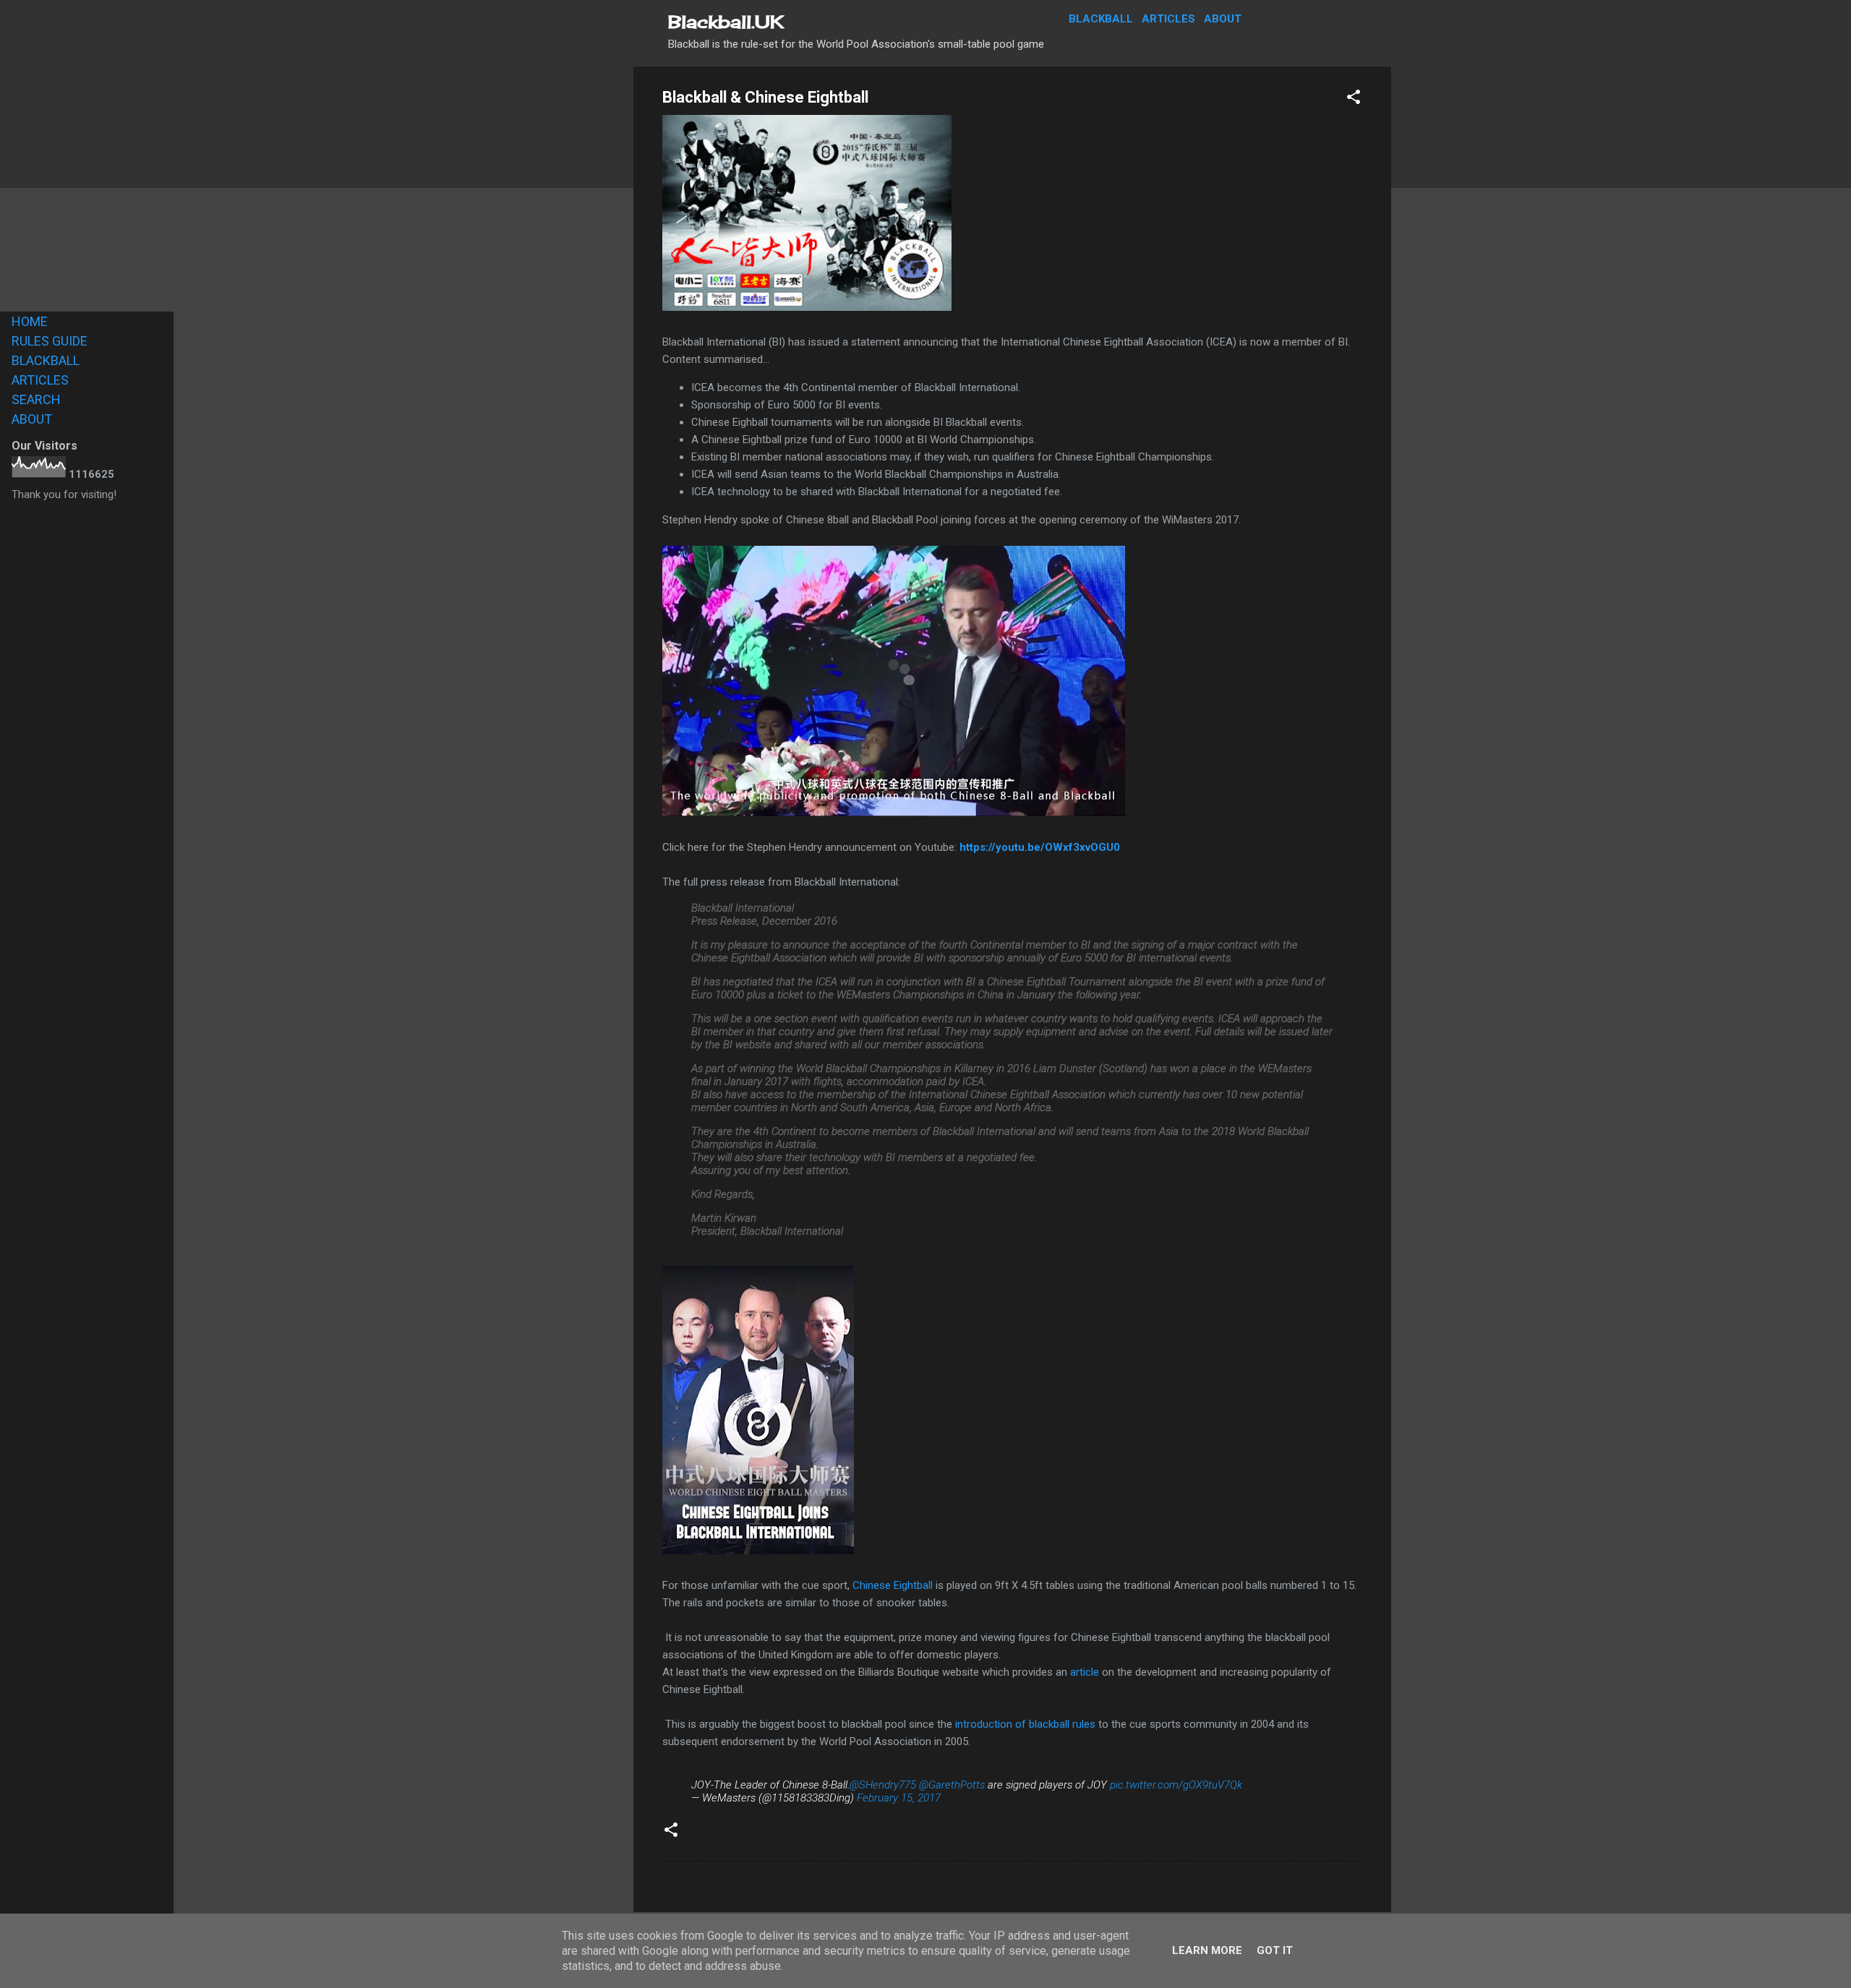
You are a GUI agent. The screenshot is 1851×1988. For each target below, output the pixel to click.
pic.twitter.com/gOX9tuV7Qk (1176, 1785)
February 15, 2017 (899, 1798)
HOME (30, 321)
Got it (1275, 1950)
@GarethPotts (952, 1785)
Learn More (1207, 1950)
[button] (1354, 99)
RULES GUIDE (50, 341)
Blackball (1101, 19)
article (1085, 1672)
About (1223, 19)
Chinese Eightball (893, 1585)
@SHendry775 (883, 1785)
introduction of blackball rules (1025, 1724)
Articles (1168, 19)
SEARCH (36, 399)
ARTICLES (40, 380)
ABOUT (32, 419)
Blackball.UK (726, 22)
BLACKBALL (46, 360)
